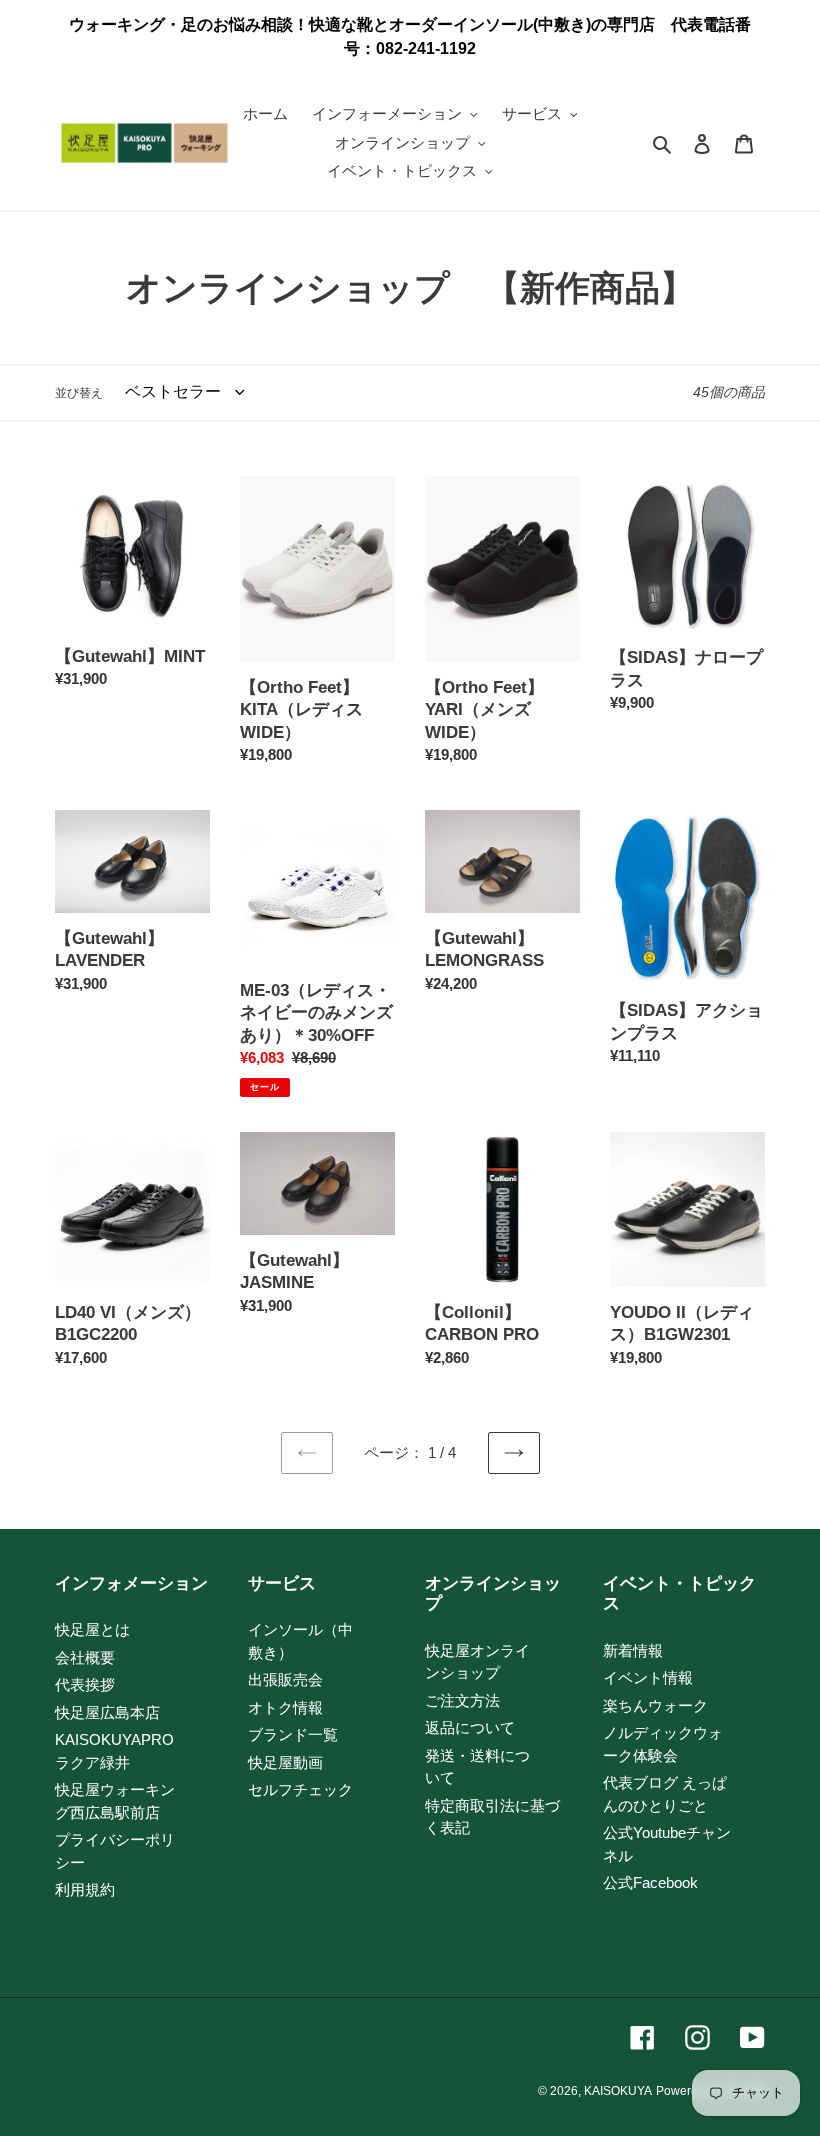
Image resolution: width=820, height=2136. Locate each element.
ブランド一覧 (293, 1734)
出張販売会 (285, 1679)
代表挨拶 (85, 1684)
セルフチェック (300, 1789)
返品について (470, 1727)
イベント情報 (648, 1677)
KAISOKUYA (618, 2091)
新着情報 (633, 1650)
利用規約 (85, 1889)
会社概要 (85, 1657)
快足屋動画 (285, 1762)
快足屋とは (92, 1629)
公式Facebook (650, 1882)
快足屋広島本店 (107, 1712)
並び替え (79, 393)
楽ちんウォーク (655, 1705)
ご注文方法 (462, 1700)
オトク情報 (285, 1707)
